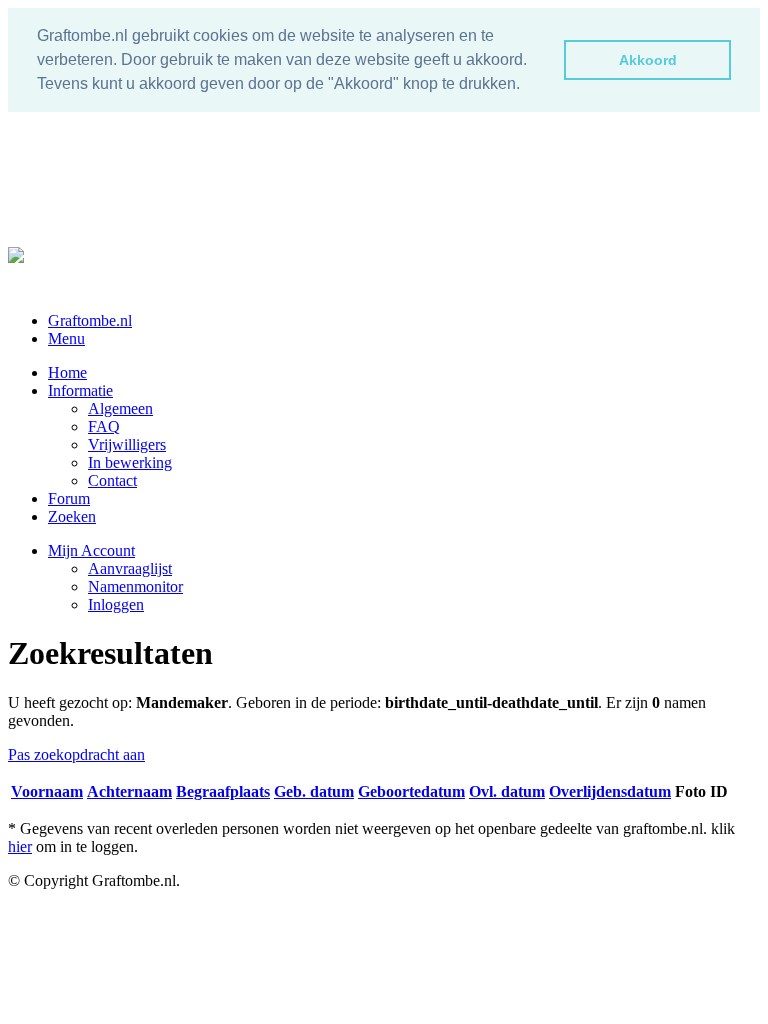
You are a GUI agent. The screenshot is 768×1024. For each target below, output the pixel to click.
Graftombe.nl (90, 320)
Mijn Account (91, 550)
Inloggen (116, 604)
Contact (112, 480)
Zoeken (72, 516)
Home (67, 372)
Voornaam (47, 791)
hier (20, 846)
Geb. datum (314, 791)
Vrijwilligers (127, 444)
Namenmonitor (135, 586)
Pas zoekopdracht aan (76, 754)
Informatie (80, 390)
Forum (69, 498)
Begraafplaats (223, 791)
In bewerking (130, 462)
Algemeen (120, 408)
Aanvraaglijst (130, 568)
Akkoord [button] (648, 60)
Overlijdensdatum (610, 791)
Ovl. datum (507, 791)
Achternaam (129, 791)
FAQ (104, 426)
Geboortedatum (411, 791)
